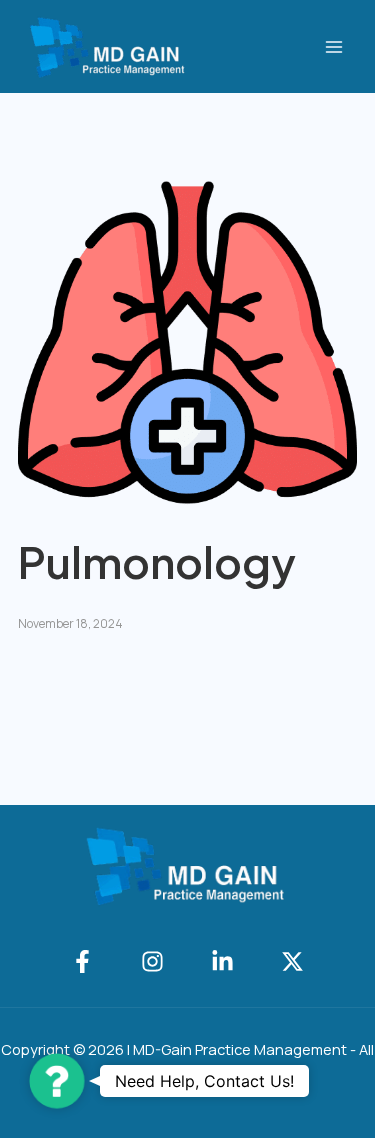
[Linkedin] (222, 961)
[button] (57, 1081)
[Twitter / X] (292, 961)
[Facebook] (82, 961)
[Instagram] (152, 961)
